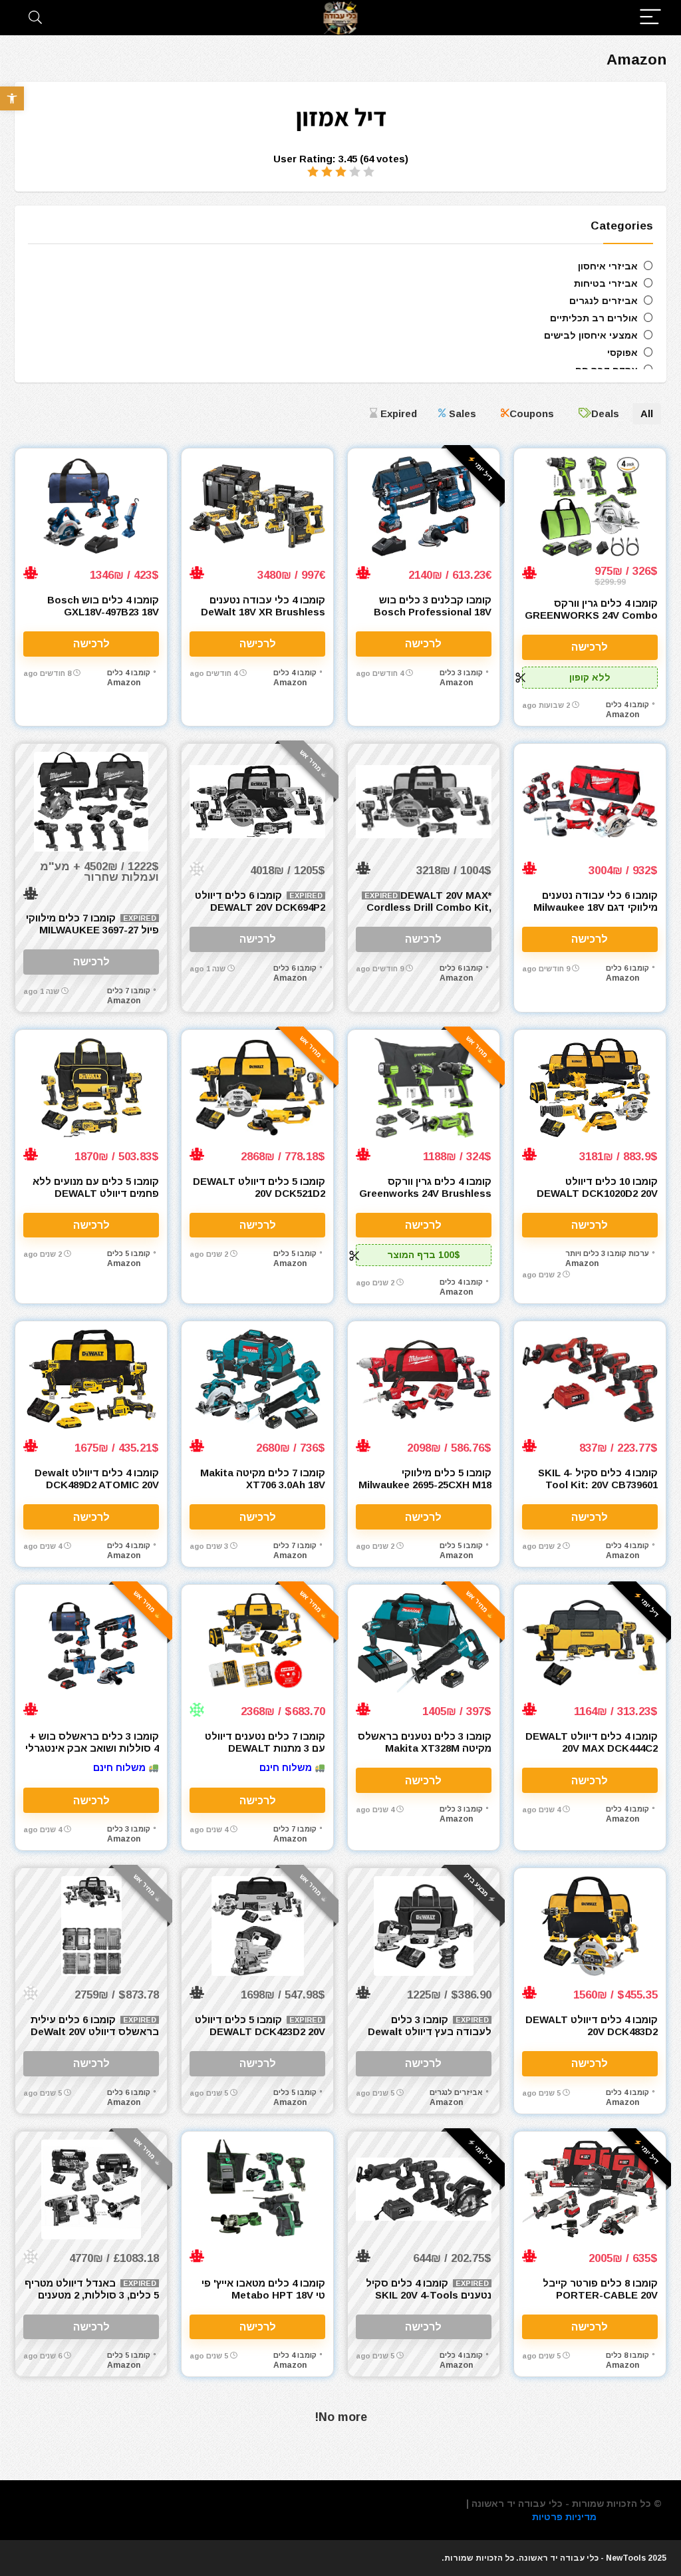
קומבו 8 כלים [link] (627, 2355)
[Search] (35, 18)
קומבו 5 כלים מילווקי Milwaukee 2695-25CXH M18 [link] (425, 1479)
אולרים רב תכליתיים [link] (594, 318)
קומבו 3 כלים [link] (461, 673)
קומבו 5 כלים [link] (295, 1253)
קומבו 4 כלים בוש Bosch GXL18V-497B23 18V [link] (103, 606)
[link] (12, 98)
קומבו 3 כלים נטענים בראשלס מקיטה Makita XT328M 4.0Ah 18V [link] (425, 1748)
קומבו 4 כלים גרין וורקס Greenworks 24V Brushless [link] (425, 1187)
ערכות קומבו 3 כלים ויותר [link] (607, 1253)
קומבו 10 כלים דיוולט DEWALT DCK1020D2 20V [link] (597, 1187)
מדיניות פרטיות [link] (564, 2517)
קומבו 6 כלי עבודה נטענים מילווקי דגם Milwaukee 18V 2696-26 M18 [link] (596, 907)
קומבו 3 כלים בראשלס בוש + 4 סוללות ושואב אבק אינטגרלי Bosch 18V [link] (92, 1748)
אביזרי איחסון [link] (608, 266)
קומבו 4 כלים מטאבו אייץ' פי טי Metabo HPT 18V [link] (263, 2289)
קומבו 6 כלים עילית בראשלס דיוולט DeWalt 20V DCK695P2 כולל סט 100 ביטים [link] (95, 2037)
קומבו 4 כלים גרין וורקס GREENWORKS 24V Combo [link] (591, 609)
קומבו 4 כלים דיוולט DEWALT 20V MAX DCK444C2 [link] (592, 1742)
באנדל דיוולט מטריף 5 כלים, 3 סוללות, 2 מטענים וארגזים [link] (92, 2295)
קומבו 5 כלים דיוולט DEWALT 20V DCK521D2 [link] (259, 1187)
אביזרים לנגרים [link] (604, 301)
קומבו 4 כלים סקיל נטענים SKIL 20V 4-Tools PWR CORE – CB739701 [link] (429, 2295)
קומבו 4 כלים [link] (627, 705)
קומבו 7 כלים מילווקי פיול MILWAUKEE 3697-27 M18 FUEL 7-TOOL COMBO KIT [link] (92, 936)
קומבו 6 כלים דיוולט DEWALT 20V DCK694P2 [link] (260, 901)
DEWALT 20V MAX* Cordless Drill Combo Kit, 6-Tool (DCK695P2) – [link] (429, 907)
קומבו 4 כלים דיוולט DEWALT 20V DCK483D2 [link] (592, 2025)
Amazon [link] (622, 715)
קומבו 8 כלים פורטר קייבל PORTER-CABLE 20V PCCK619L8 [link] (600, 2295)
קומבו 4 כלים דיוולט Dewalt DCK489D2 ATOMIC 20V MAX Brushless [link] (97, 1485)
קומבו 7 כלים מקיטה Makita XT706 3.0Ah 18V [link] (263, 1479)
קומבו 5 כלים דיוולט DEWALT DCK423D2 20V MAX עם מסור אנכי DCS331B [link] (259, 2031)
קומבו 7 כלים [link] (129, 991)
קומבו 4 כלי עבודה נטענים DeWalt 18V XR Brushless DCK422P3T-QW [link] (263, 612)
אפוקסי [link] (622, 353)
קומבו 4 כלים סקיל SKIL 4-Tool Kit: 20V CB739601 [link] (598, 1479)
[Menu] (650, 18)
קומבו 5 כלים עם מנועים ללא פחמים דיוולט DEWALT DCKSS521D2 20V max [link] (96, 1193)
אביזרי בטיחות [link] (606, 283)
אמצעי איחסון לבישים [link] (591, 335)
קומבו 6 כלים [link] (627, 968)
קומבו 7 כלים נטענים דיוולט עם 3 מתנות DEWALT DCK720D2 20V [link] (265, 1748)
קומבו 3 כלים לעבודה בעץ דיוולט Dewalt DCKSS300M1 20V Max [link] (430, 2031)
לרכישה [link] (590, 647)
